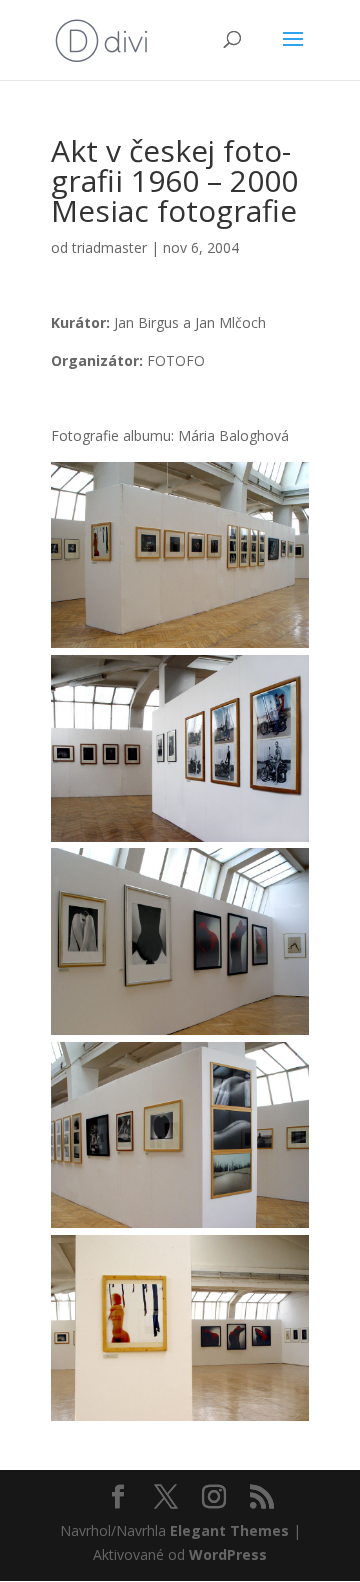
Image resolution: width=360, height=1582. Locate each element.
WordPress (228, 1554)
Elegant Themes (229, 1530)
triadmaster (109, 247)
